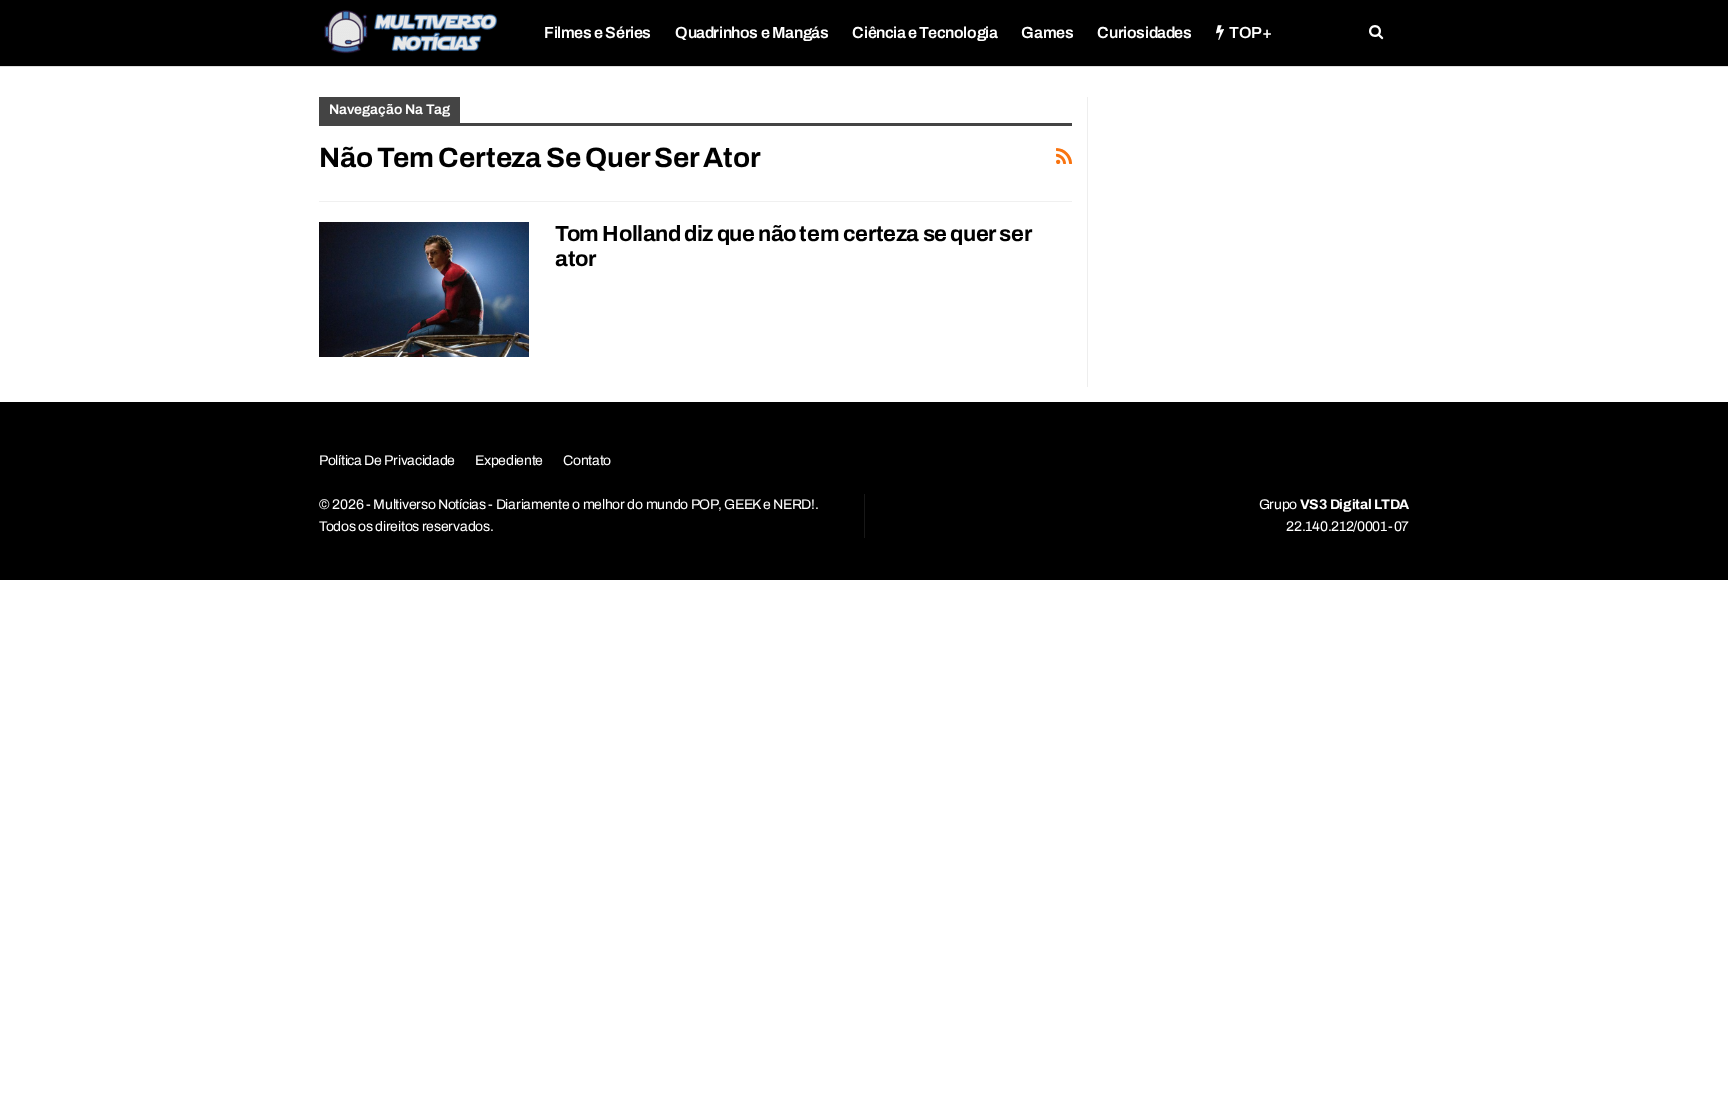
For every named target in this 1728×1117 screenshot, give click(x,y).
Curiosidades (1144, 32)
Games (1047, 32)
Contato (587, 460)
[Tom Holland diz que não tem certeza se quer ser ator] (424, 289)
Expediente (509, 460)
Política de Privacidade (387, 460)
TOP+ (1250, 32)
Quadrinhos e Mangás (751, 32)
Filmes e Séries (597, 32)
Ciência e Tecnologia (924, 32)
